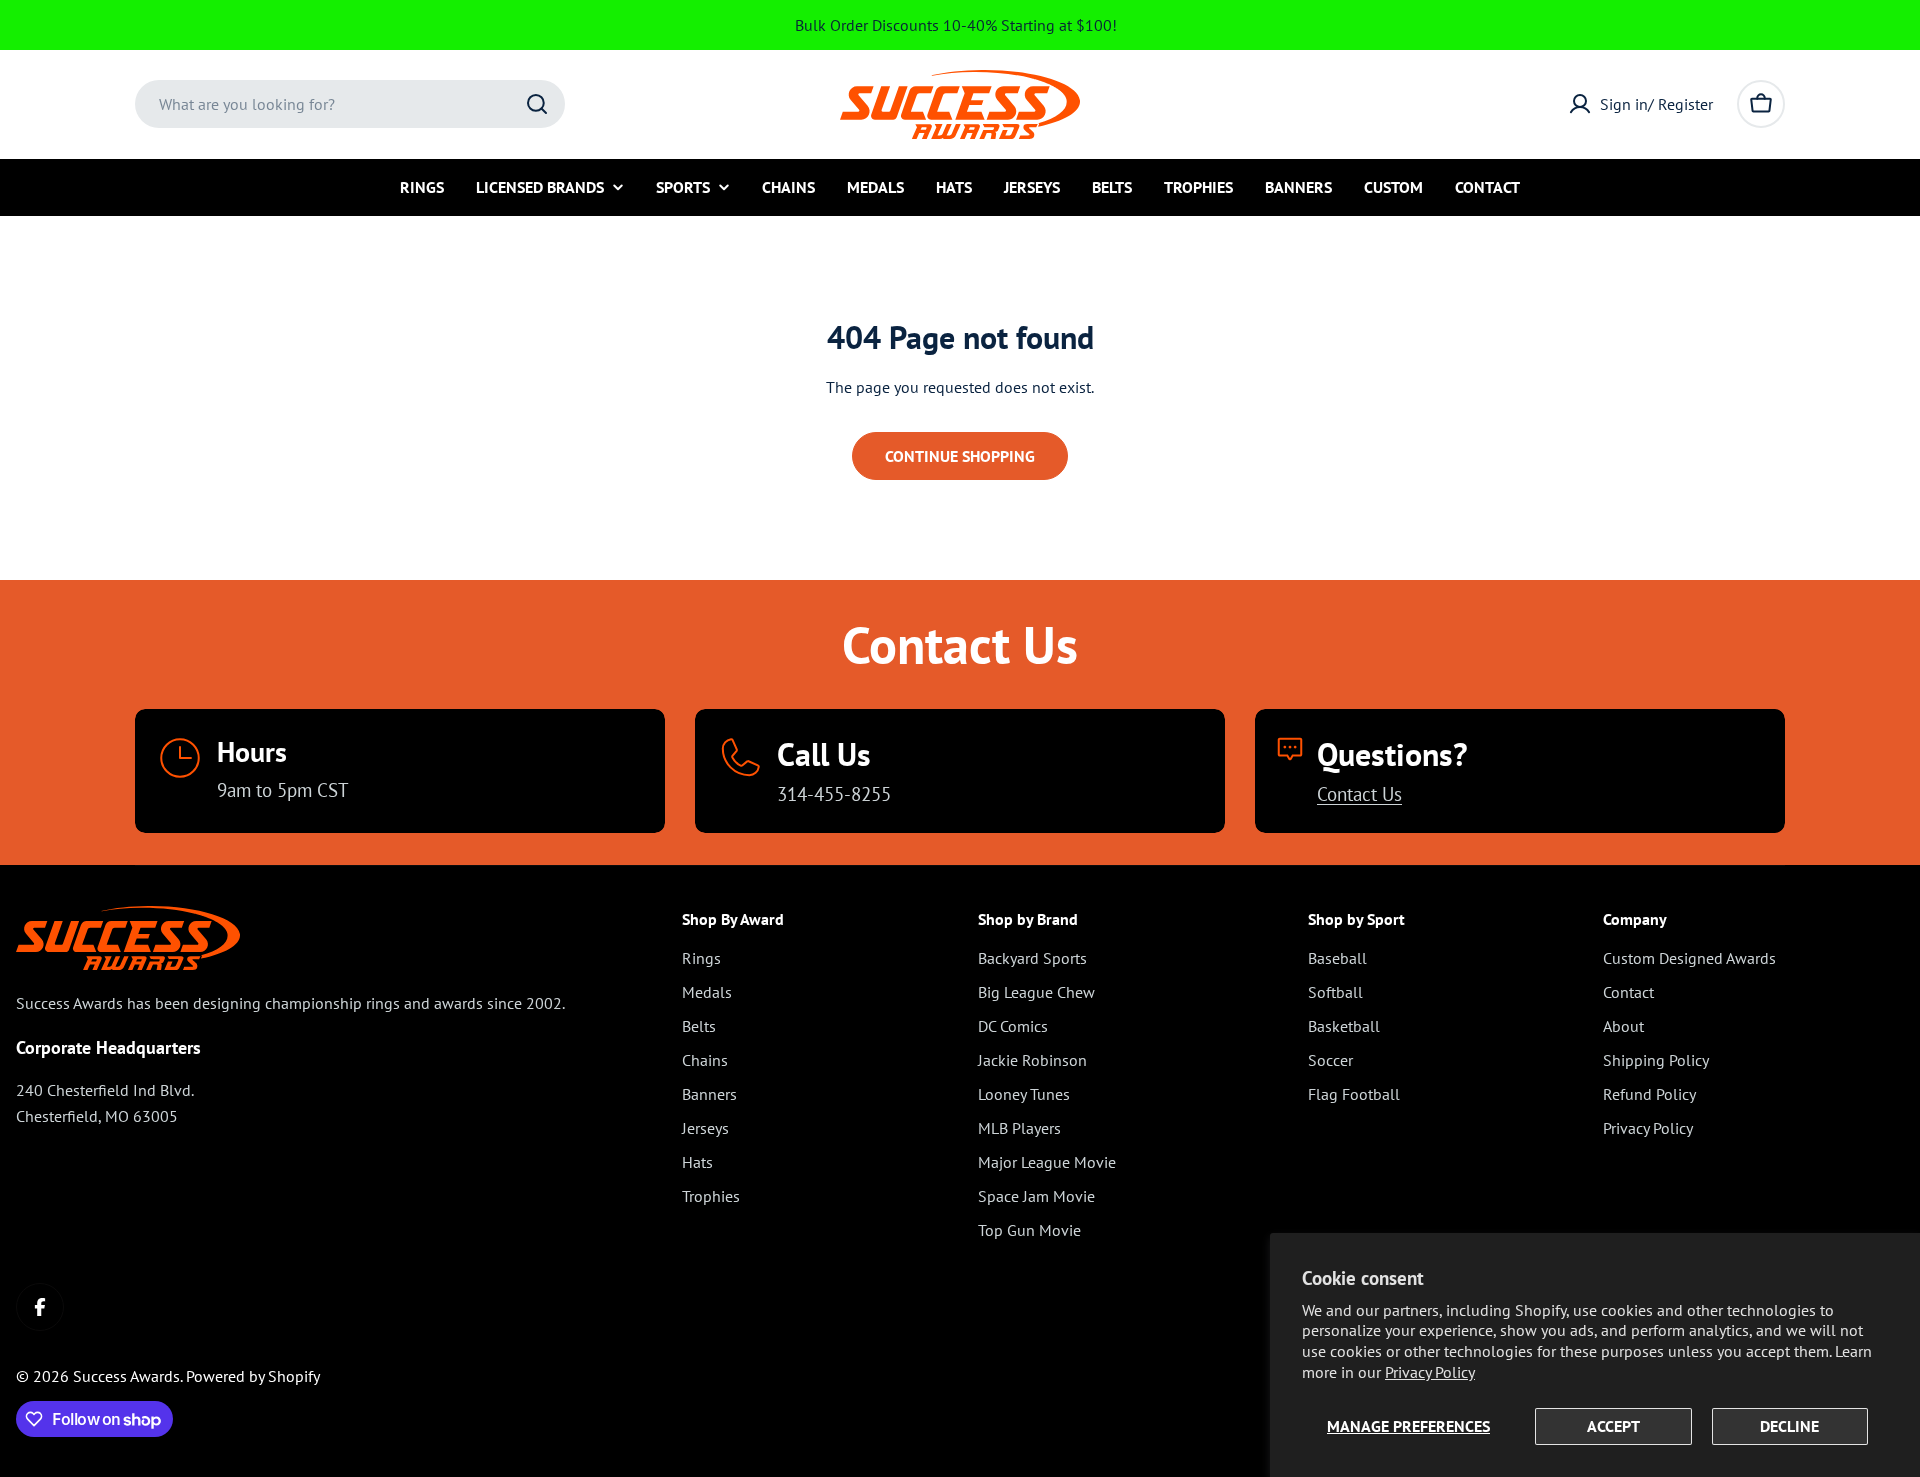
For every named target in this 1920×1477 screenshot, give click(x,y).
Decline (1789, 1426)
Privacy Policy (1430, 1372)
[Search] (537, 104)
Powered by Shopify (253, 1376)
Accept (1613, 1426)
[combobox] (350, 104)
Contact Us (1359, 793)
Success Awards (126, 1376)
